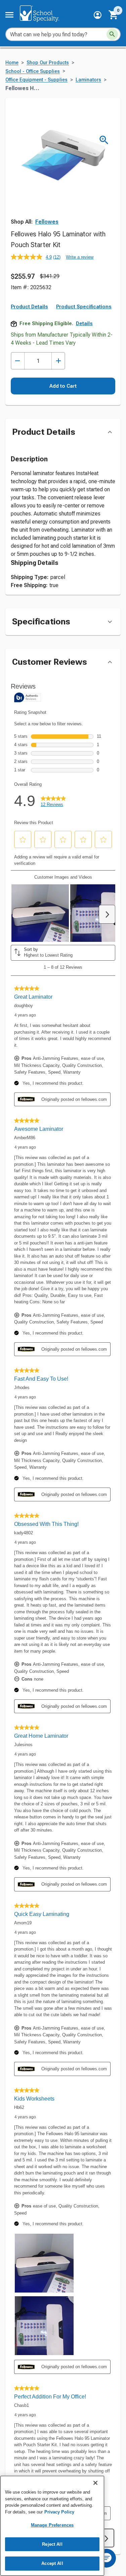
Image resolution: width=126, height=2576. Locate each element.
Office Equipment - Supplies (36, 80)
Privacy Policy (59, 2512)
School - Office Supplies (33, 71)
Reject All (52, 2544)
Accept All (52, 2563)
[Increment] (58, 361)
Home (12, 63)
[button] (98, 15)
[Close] (95, 2483)
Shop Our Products (48, 63)
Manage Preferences (52, 2525)
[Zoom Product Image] (104, 140)
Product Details (29, 307)
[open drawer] (9, 15)
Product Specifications (84, 307)
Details (84, 323)
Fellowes (47, 222)
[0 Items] (114, 15)
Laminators (88, 80)
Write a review (80, 257)
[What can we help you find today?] (112, 34)
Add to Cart (63, 386)
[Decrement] (18, 361)
